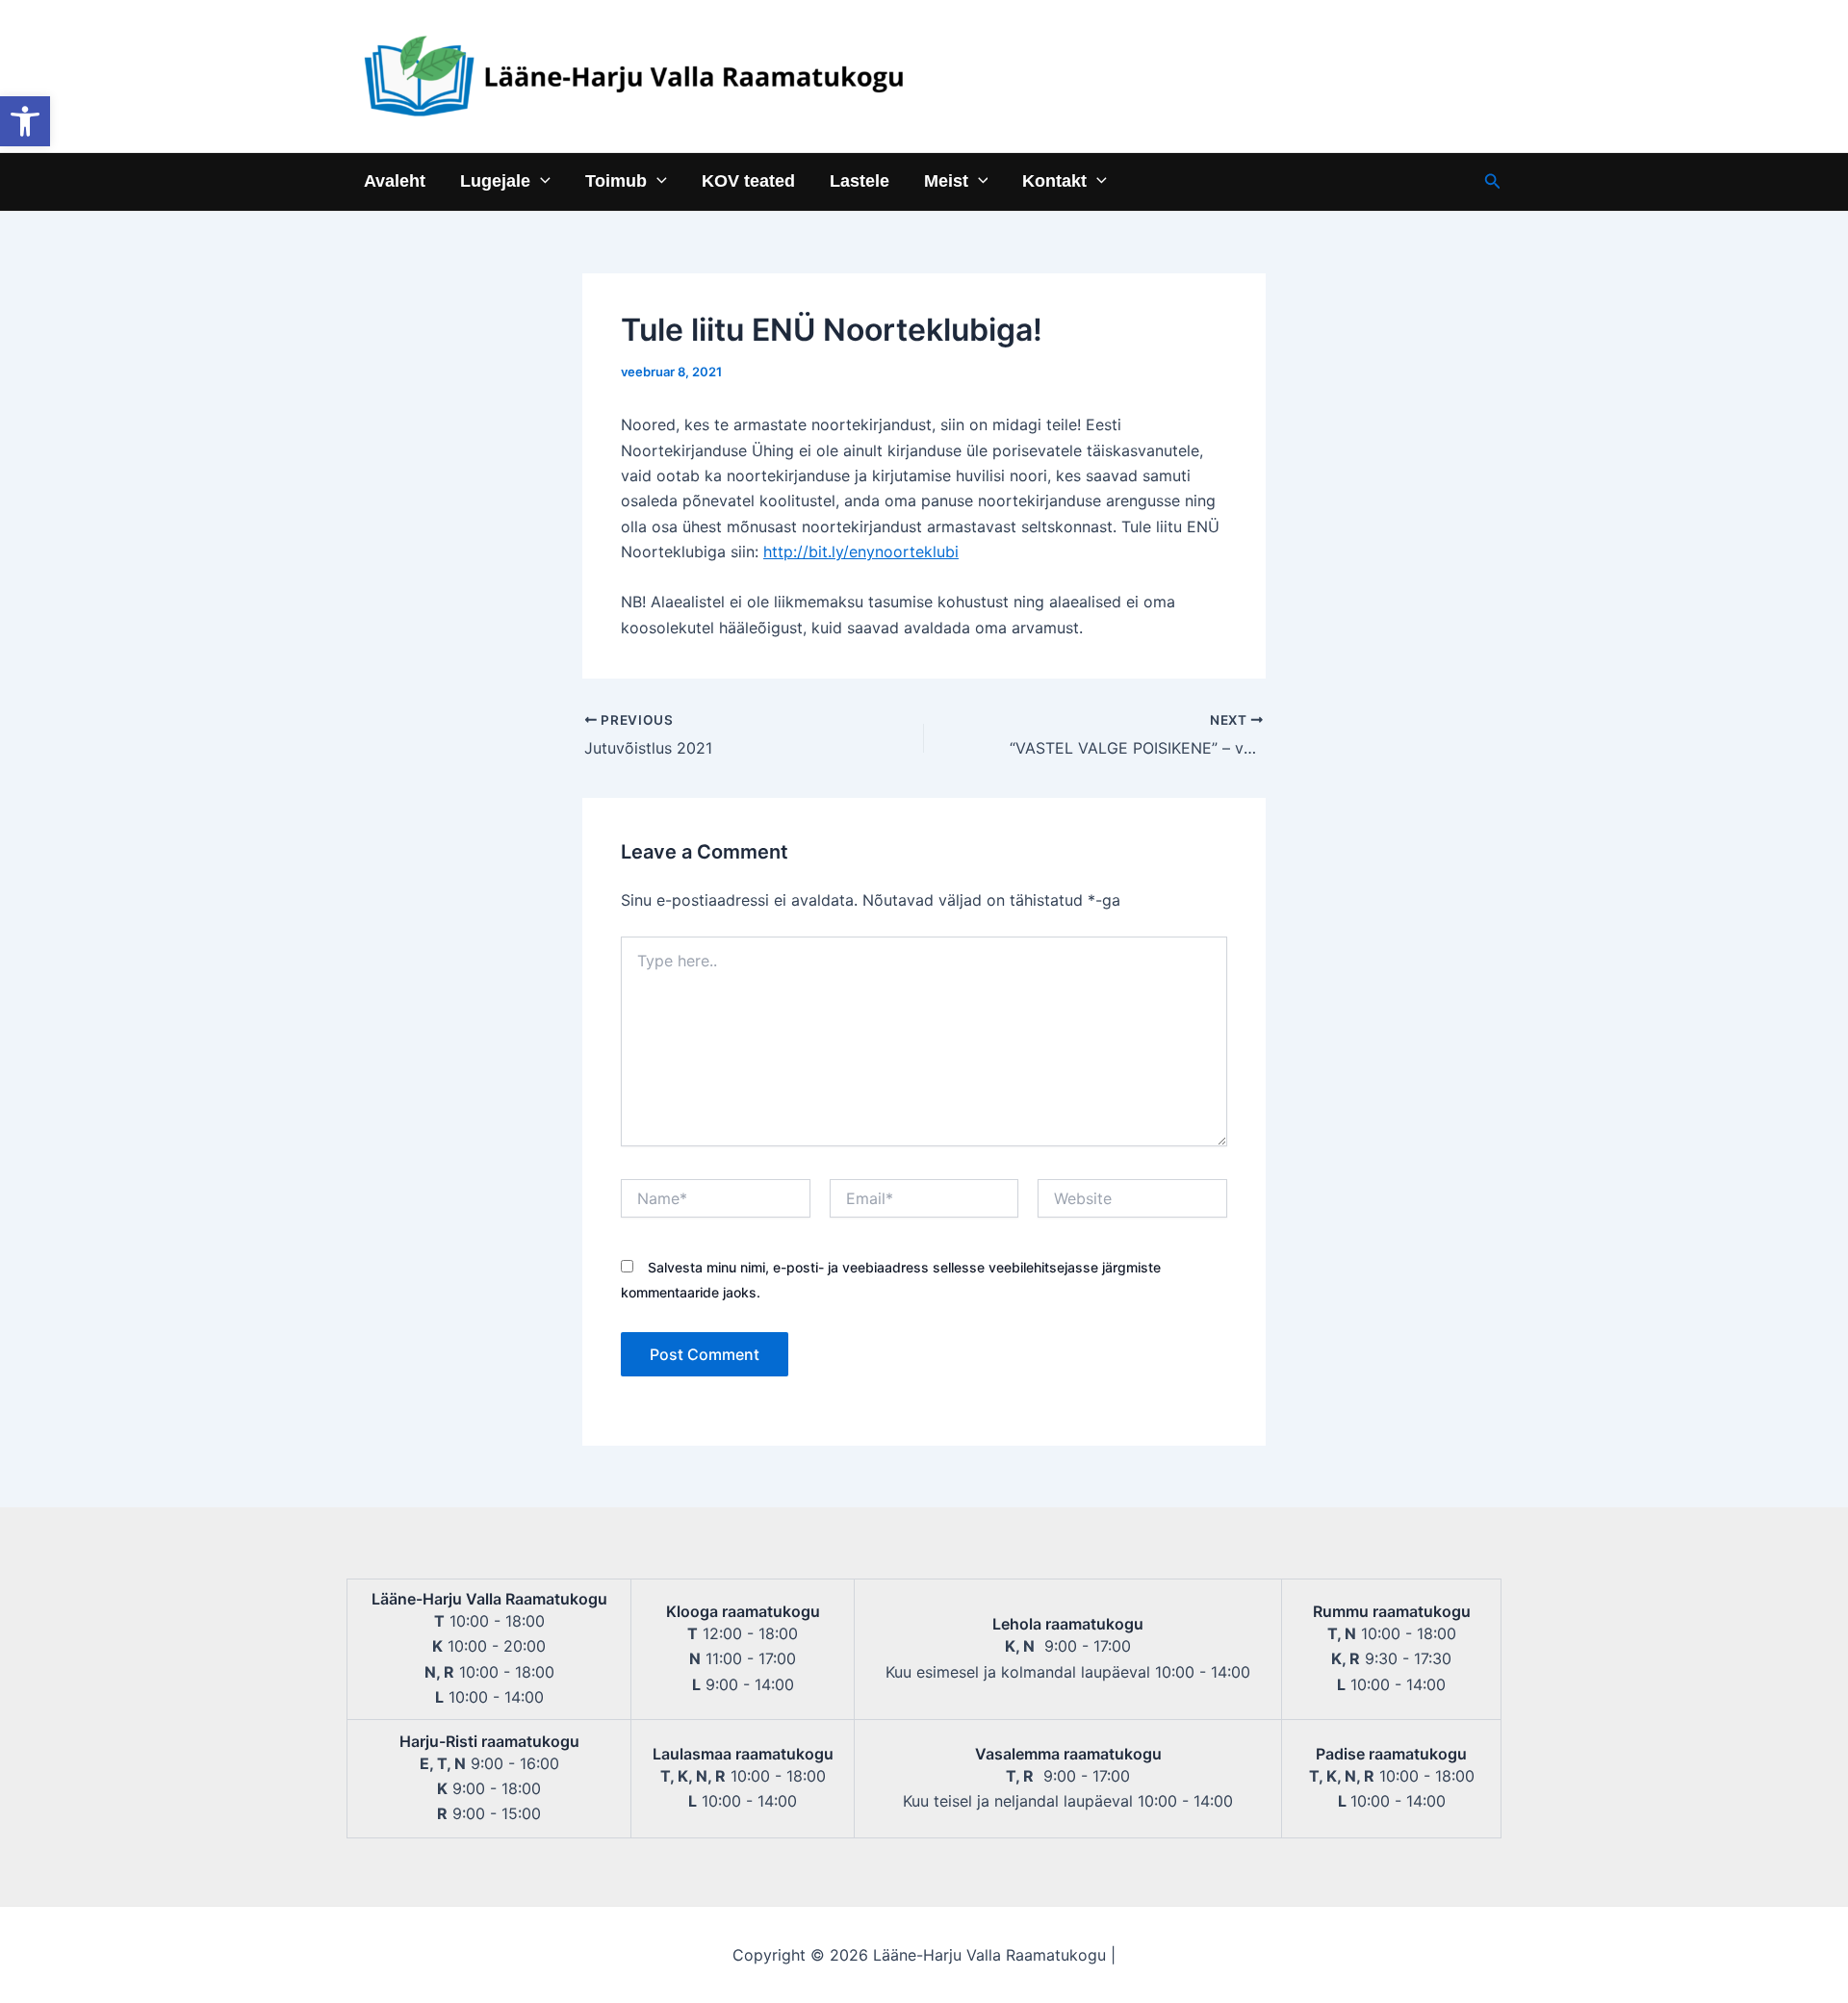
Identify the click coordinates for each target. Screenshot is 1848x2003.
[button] (25, 121)
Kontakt (1054, 180)
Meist (946, 180)
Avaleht (395, 180)
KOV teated (748, 180)
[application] (540, 180)
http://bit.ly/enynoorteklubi (861, 552)
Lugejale (495, 180)
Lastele (860, 180)
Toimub (616, 180)
